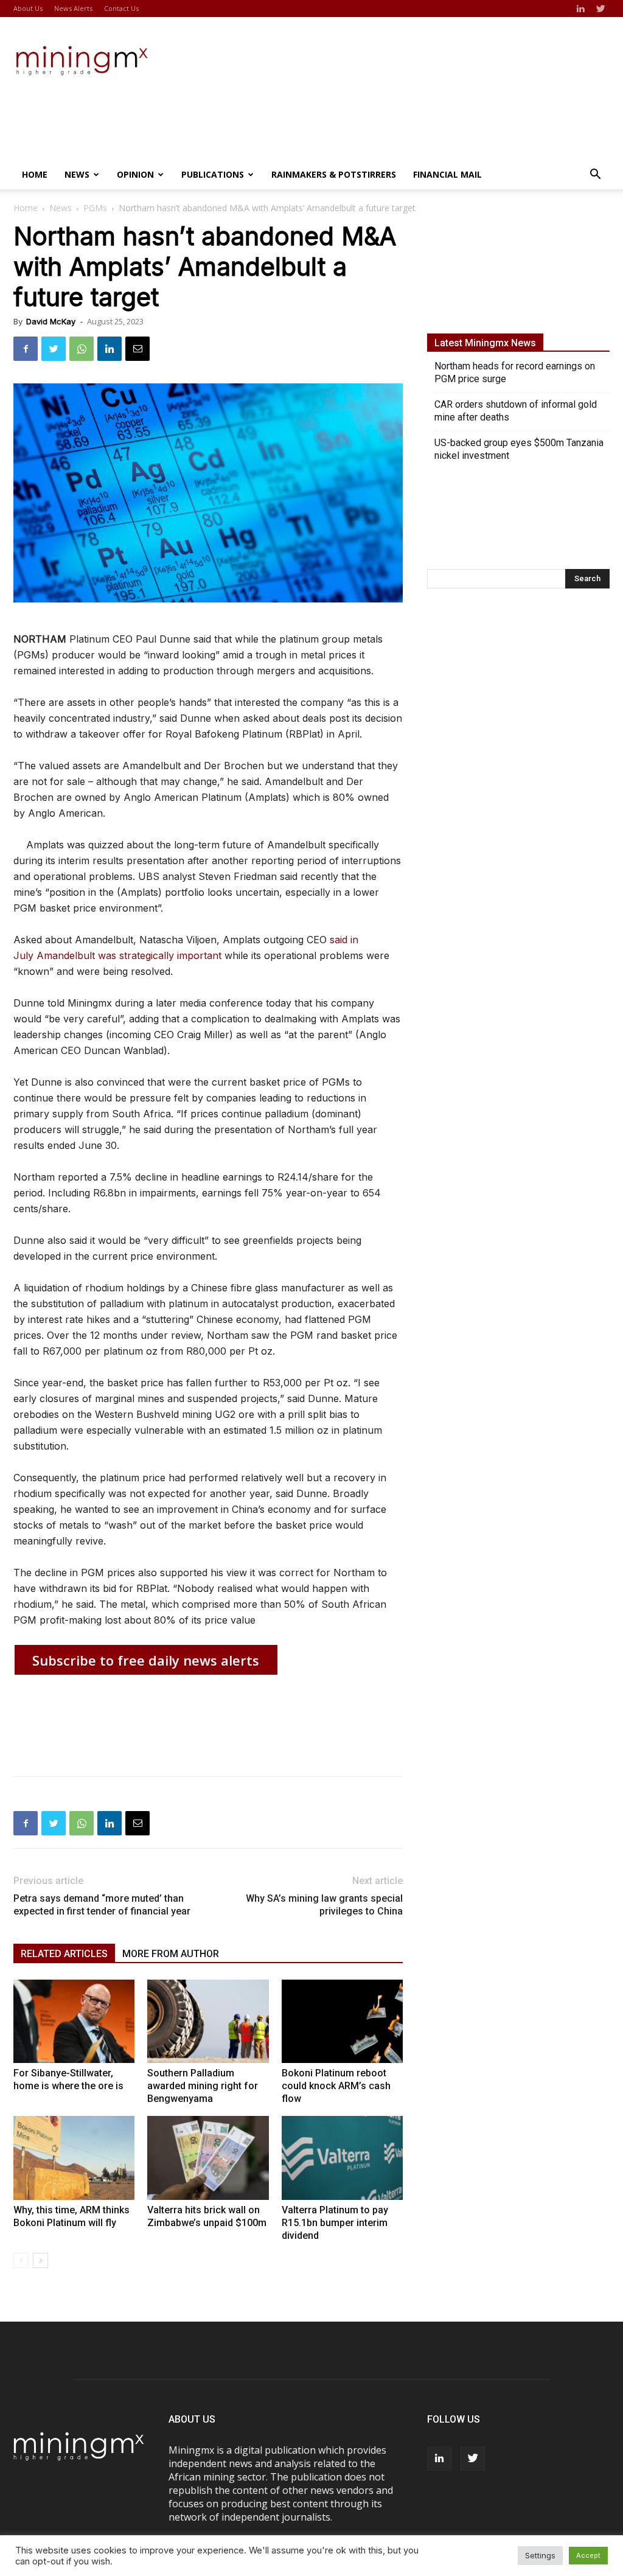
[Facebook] (26, 349)
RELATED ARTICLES (64, 1954)
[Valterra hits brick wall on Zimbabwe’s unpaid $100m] (208, 2158)
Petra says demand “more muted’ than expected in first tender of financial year (102, 1905)
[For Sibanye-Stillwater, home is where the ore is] (74, 2021)
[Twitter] (600, 9)
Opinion (135, 174)
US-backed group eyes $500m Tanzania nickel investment (519, 449)
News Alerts (73, 8)
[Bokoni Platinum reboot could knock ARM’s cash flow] (342, 2021)
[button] (595, 175)
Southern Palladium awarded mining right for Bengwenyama (203, 2086)
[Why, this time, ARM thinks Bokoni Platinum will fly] (74, 2158)
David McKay (51, 321)
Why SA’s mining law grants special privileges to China (324, 1905)
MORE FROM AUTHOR (171, 1954)
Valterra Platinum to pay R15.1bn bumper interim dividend (335, 2223)
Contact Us (121, 8)
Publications (213, 174)
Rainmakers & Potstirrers (334, 174)
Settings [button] (540, 2555)
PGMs (95, 208)
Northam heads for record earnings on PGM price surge (515, 372)
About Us (28, 8)
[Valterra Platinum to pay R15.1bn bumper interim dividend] (342, 2158)
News (77, 174)
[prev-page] (21, 2260)
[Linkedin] (580, 9)
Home (35, 174)
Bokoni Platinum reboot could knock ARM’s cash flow (336, 2086)
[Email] (137, 349)
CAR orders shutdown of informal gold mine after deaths (516, 411)
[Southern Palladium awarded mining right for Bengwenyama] (208, 2021)
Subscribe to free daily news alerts (146, 1660)
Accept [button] (588, 2555)
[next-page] (40, 2260)
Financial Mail (447, 174)
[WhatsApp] (82, 349)
